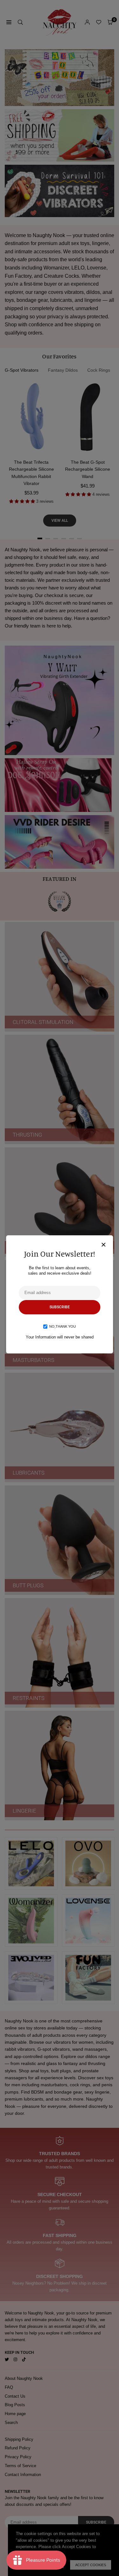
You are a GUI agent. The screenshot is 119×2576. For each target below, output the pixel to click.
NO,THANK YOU (63, 1326)
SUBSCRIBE (60, 1307)
